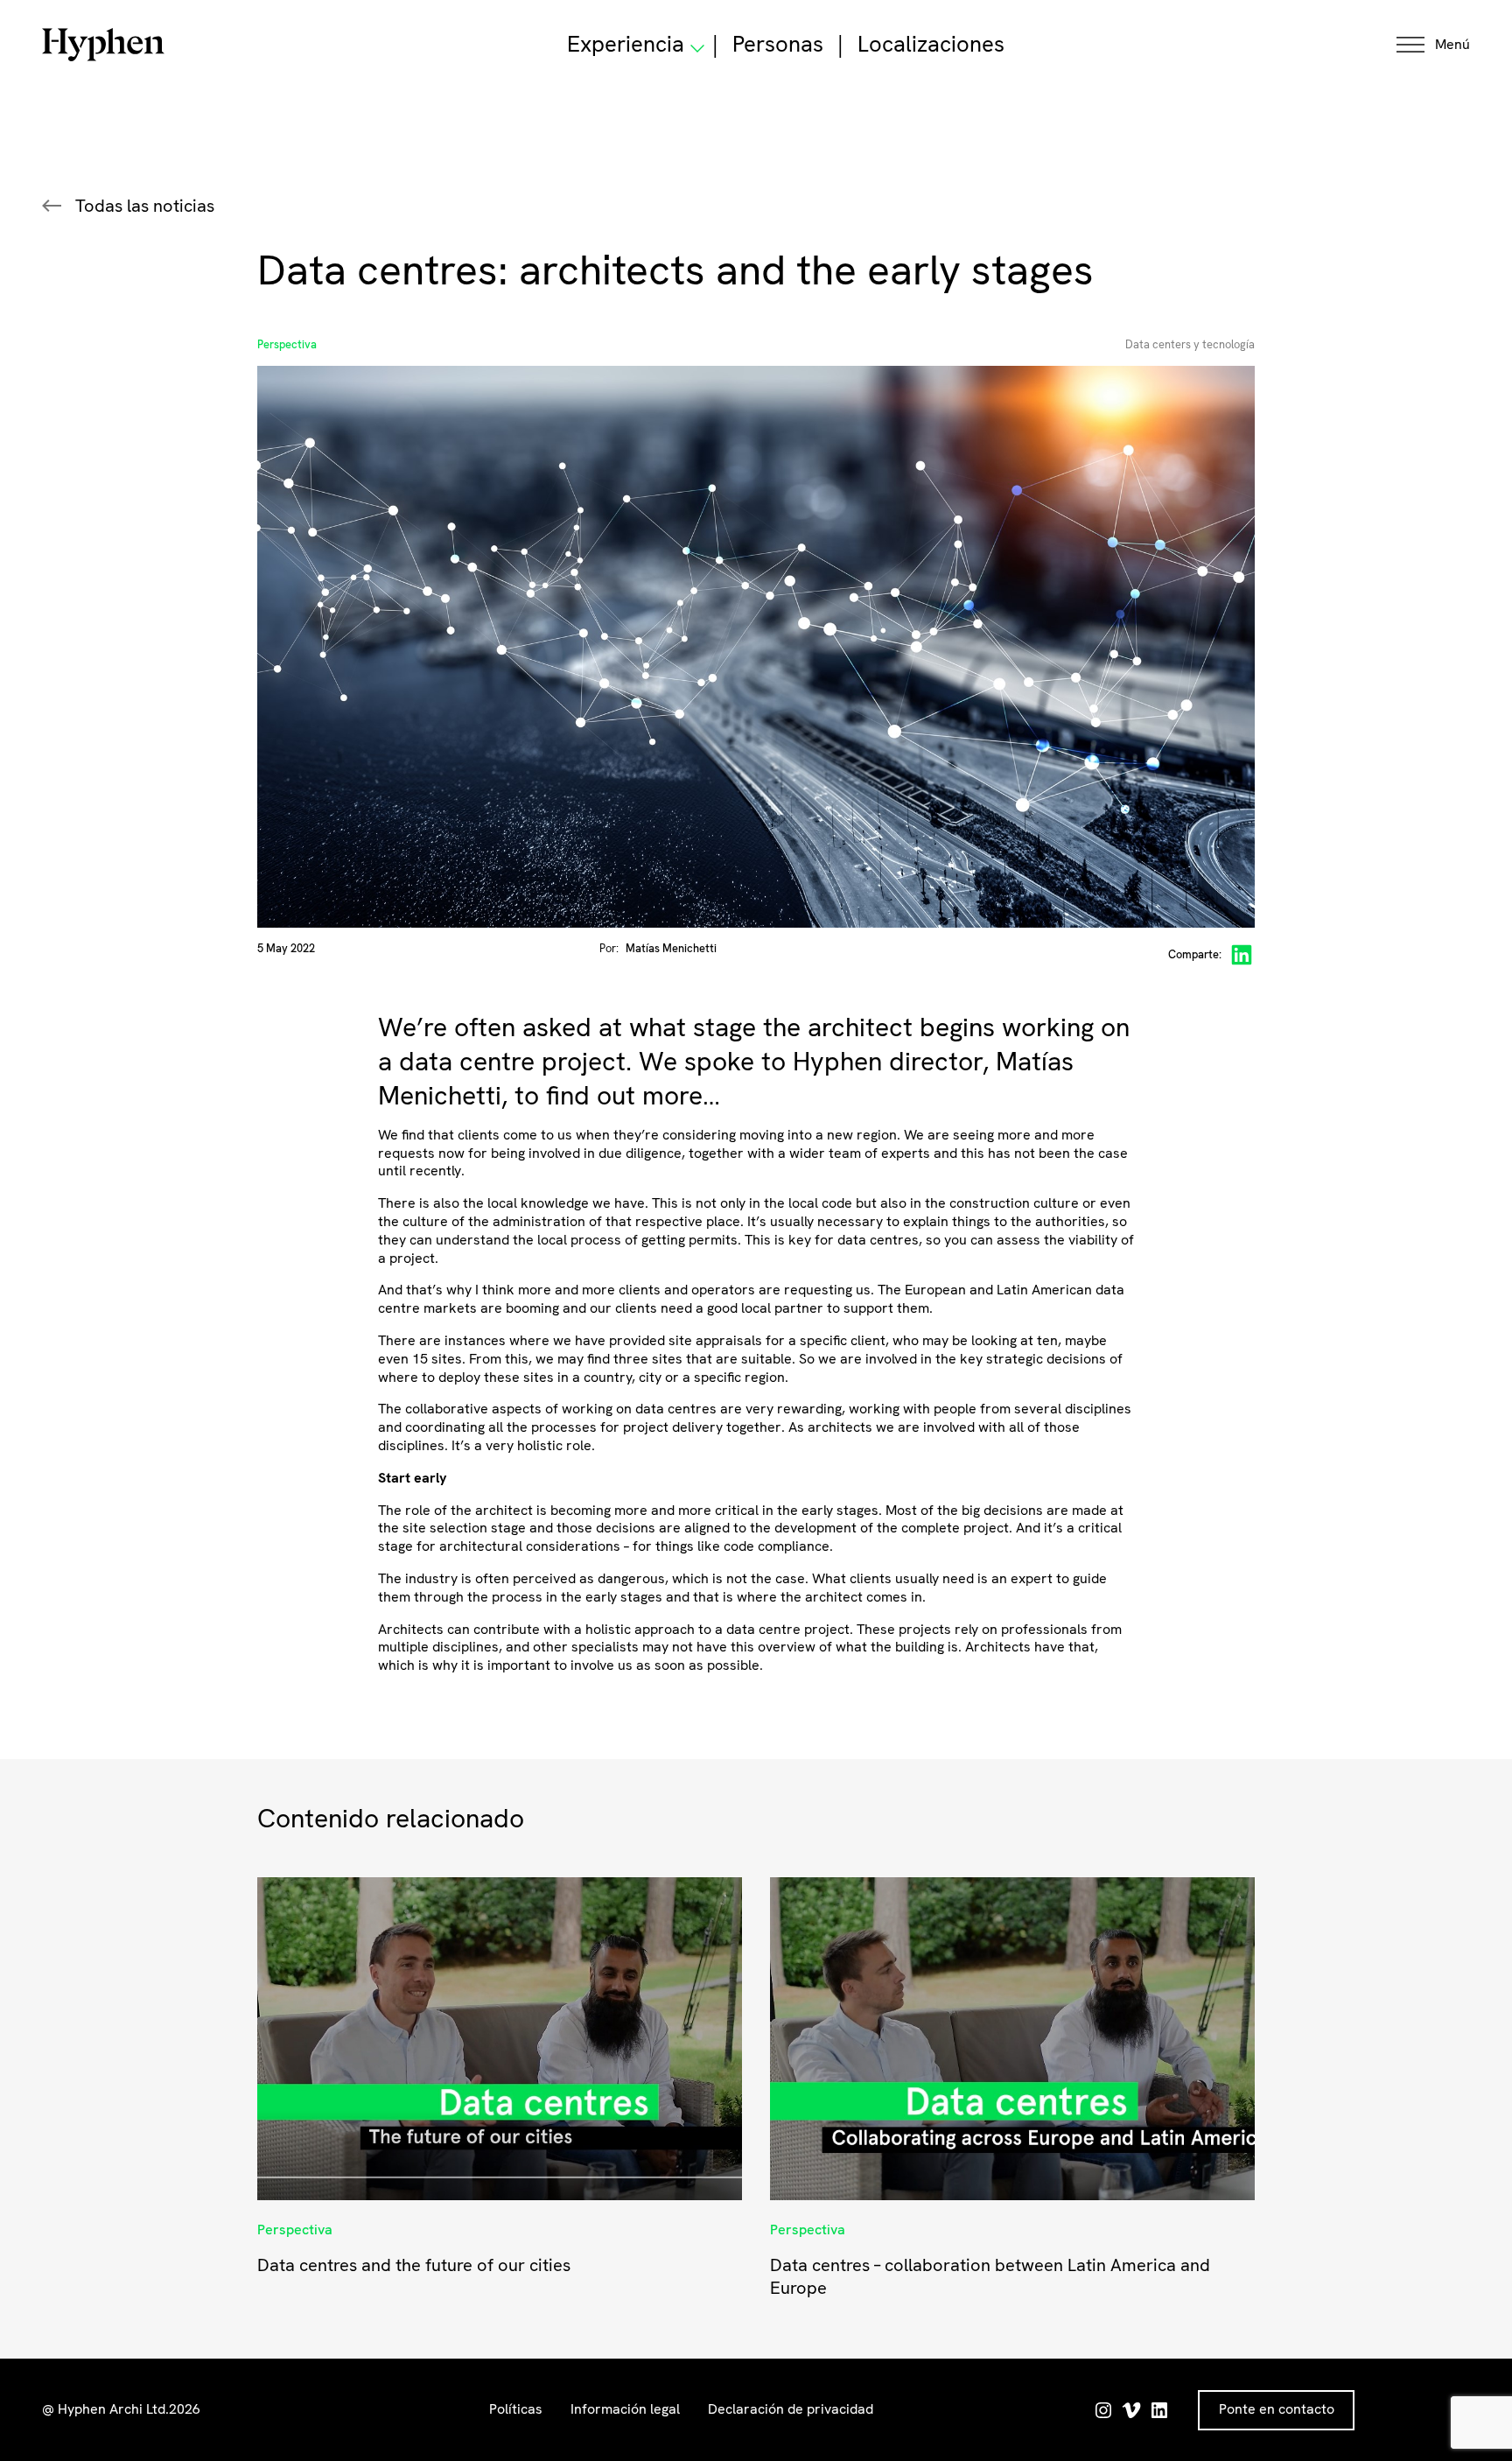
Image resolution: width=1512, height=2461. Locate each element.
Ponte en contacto (1277, 2409)
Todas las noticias (145, 206)
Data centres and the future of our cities (414, 2265)
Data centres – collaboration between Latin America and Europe (990, 2276)
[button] (1433, 45)
